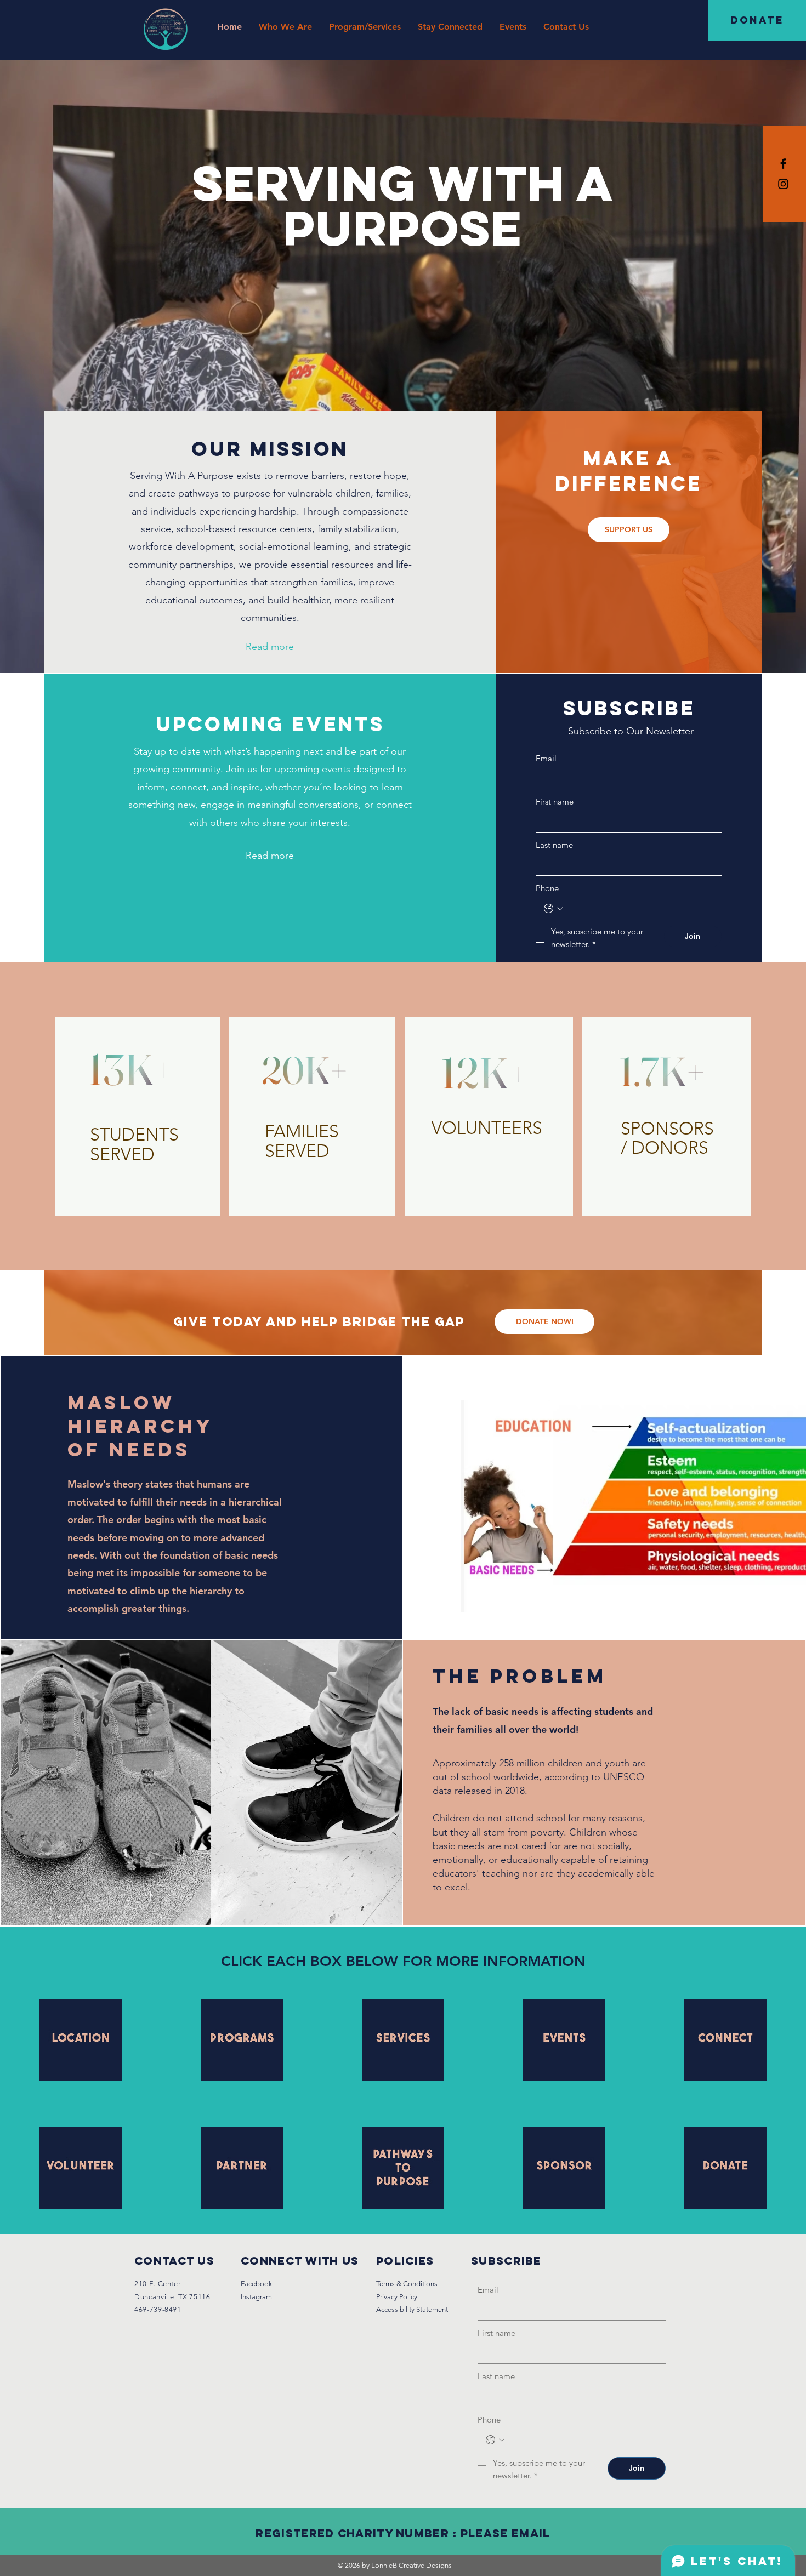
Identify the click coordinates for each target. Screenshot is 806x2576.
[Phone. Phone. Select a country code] (553, 909)
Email (546, 758)
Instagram (256, 2297)
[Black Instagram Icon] (783, 184)
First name (555, 802)
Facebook (256, 2284)
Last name (554, 845)
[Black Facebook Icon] (783, 164)
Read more (270, 856)
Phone (547, 888)
